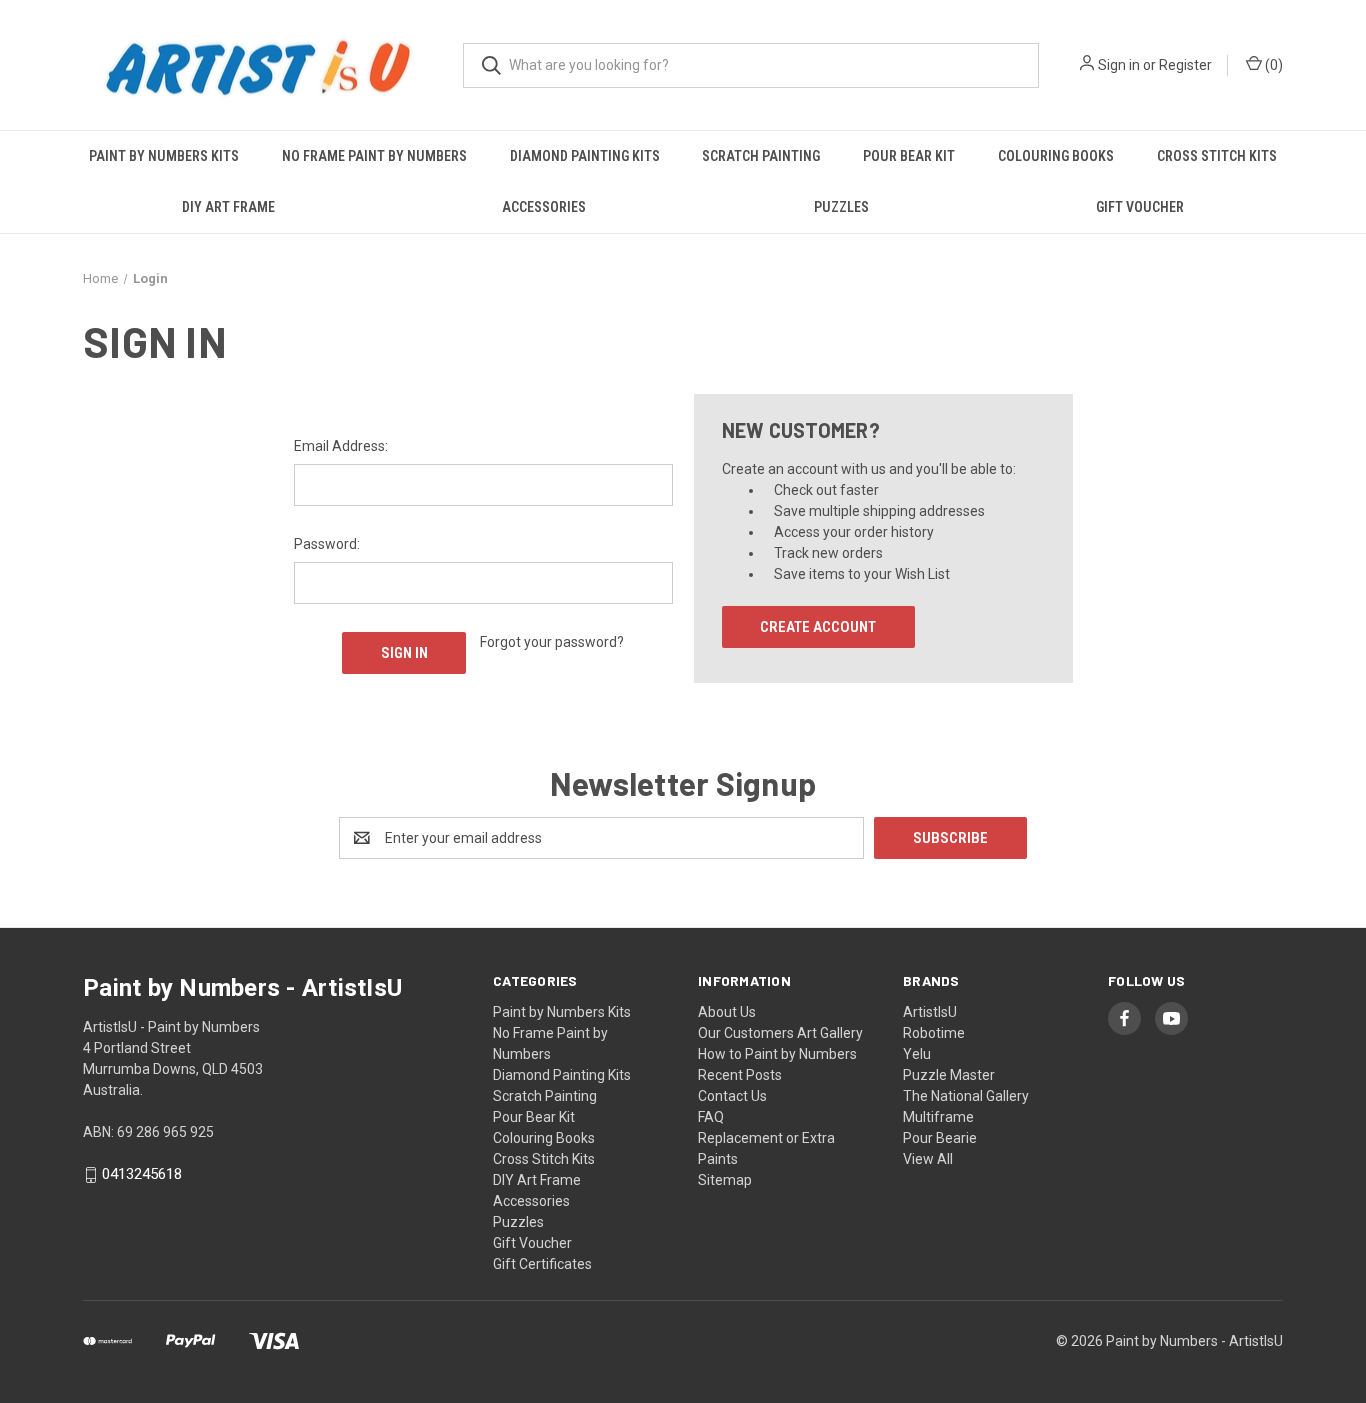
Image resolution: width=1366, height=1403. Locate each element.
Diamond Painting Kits (585, 156)
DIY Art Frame (228, 207)
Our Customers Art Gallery (780, 1033)
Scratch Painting (761, 156)
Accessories (544, 207)
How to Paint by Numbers (777, 1054)
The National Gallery (966, 1096)
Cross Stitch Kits (1217, 156)
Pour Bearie (940, 1138)
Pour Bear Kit (909, 156)
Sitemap (725, 1180)
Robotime (934, 1033)
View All (928, 1159)
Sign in (1119, 65)
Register (1185, 65)
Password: (327, 544)
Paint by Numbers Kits (164, 156)
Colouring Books (1056, 156)
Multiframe (938, 1117)
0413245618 (142, 1175)
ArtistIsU (930, 1012)
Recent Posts (740, 1075)
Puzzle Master (949, 1075)
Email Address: (341, 446)
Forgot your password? (552, 642)
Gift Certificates (542, 1264)
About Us (727, 1012)
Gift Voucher (1140, 207)
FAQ (711, 1117)
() (1272, 65)
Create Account (818, 627)
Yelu (917, 1054)
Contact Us (732, 1096)
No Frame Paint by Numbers (374, 156)
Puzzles (841, 207)
